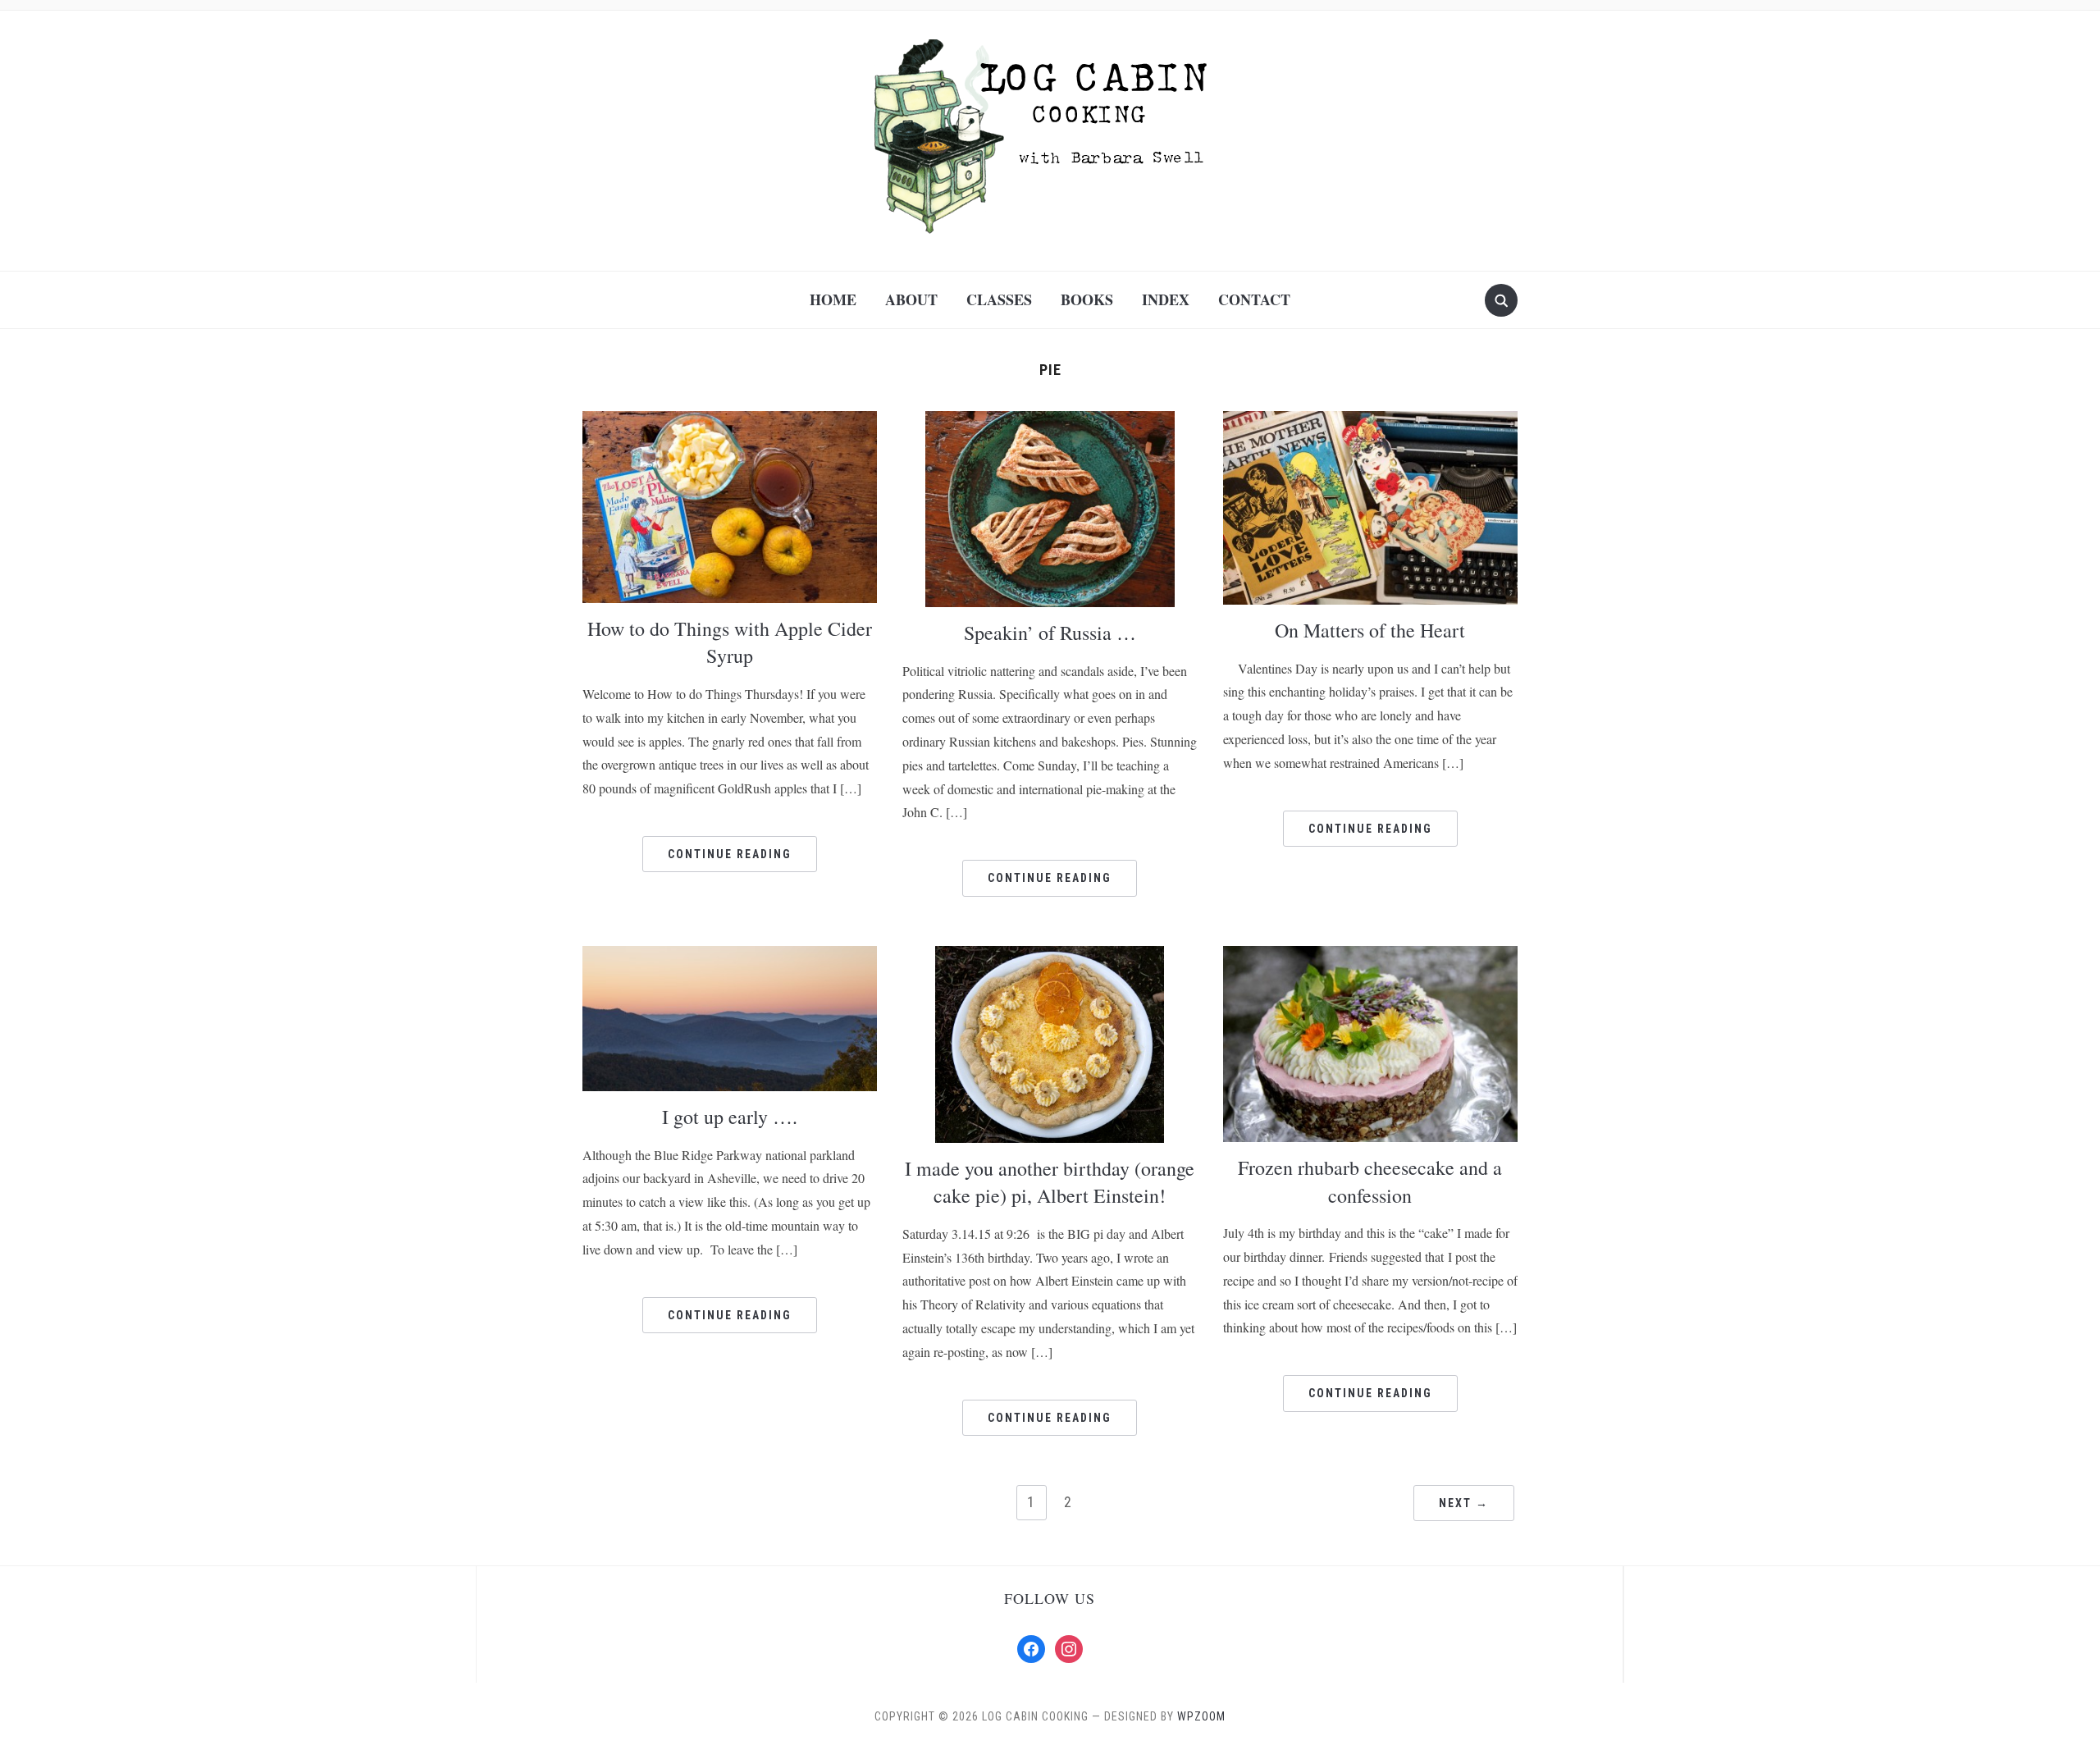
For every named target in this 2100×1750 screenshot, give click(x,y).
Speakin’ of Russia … (1050, 633)
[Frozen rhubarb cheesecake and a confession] (1370, 1042)
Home (833, 299)
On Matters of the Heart (1370, 630)
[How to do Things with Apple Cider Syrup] (730, 506)
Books (1087, 299)
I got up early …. (730, 1117)
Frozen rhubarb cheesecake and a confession (1370, 1181)
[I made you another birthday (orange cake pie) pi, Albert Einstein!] (1050, 1043)
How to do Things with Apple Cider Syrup (730, 642)
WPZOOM (1201, 1716)
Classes (999, 299)
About (911, 299)
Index (1166, 299)
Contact (1254, 299)
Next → (1464, 1503)
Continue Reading (730, 854)
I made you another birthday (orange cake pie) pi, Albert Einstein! (1050, 1182)
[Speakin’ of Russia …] (1050, 507)
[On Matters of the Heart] (1370, 507)
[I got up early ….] (730, 1017)
